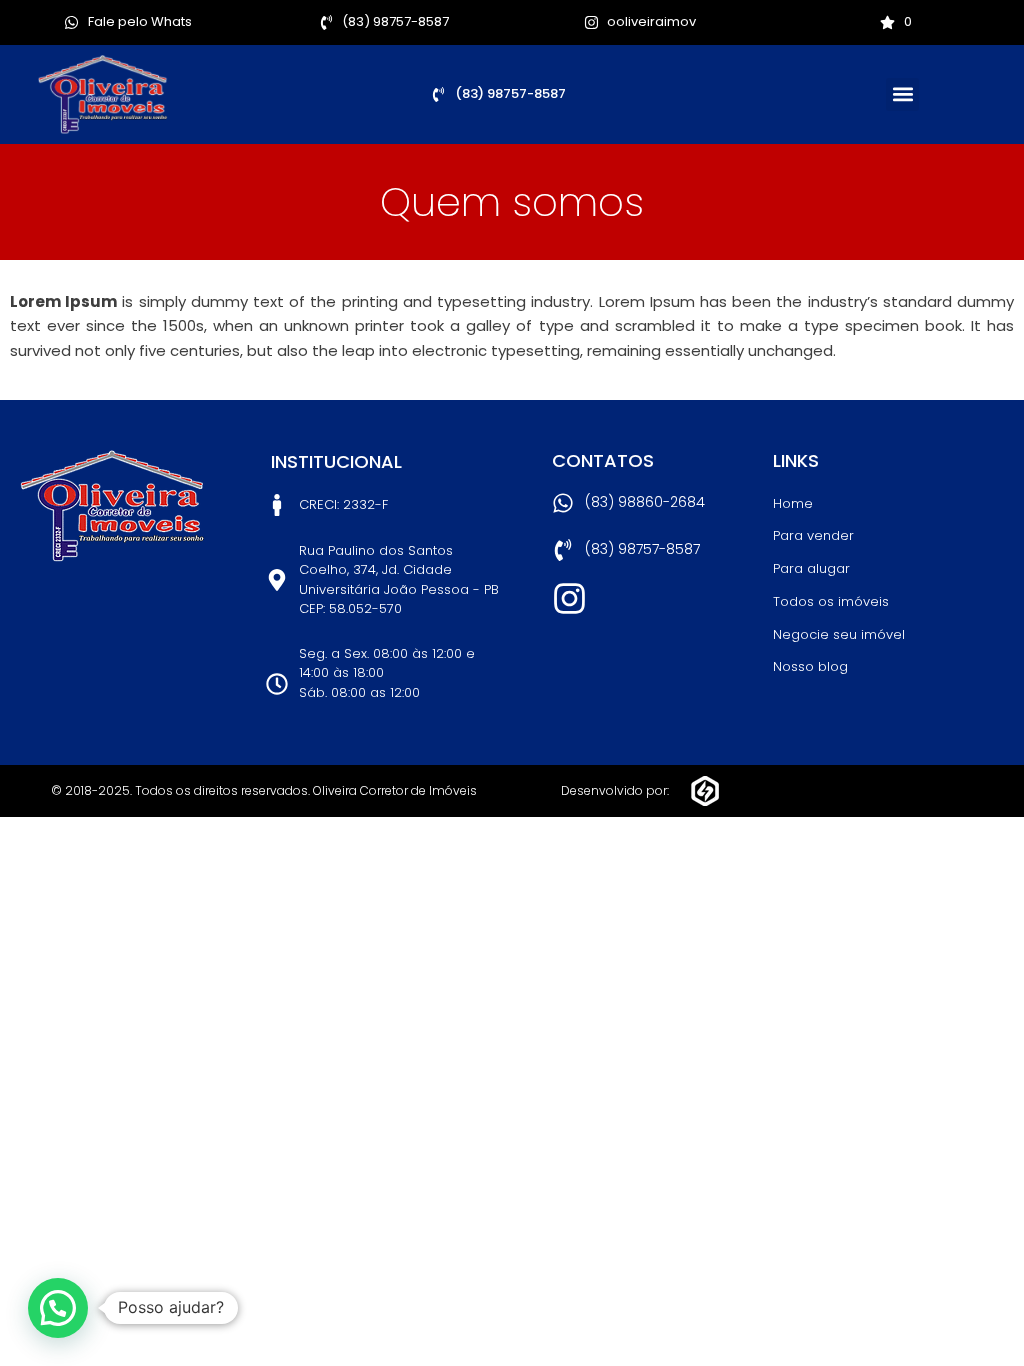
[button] (902, 94)
